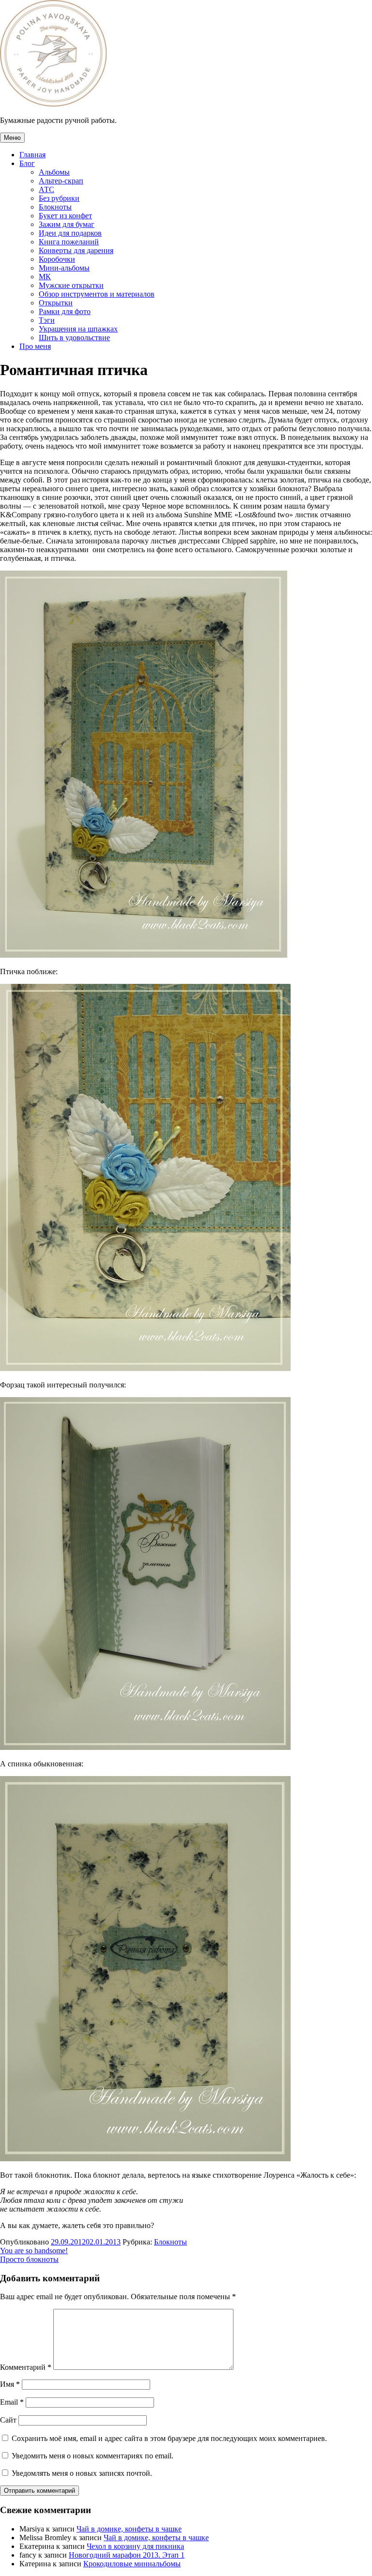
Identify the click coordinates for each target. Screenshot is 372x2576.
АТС (46, 189)
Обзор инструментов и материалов (97, 294)
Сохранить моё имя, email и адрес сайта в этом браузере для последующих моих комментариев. (169, 2438)
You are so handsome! (34, 2251)
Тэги (47, 320)
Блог (27, 163)
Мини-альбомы (64, 268)
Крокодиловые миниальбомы (132, 2564)
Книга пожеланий (69, 242)
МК (45, 277)
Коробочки (57, 259)
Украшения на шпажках (78, 329)
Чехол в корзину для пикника (135, 2546)
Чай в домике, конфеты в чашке (129, 2529)
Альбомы (54, 172)
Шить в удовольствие (74, 338)
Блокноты (55, 207)
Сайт (8, 2420)
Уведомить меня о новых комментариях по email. (93, 2456)
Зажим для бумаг (67, 224)
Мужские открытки (71, 285)
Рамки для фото (65, 311)
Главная (32, 155)
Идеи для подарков (70, 233)
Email (12, 2402)
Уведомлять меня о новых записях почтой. (82, 2473)
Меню (12, 138)
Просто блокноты (29, 2259)
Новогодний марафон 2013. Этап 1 (127, 2555)
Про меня (35, 346)
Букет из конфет (65, 216)
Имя (10, 2384)
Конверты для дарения (76, 250)
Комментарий (26, 2367)
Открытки (56, 303)
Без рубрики (59, 198)
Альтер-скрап (61, 181)
